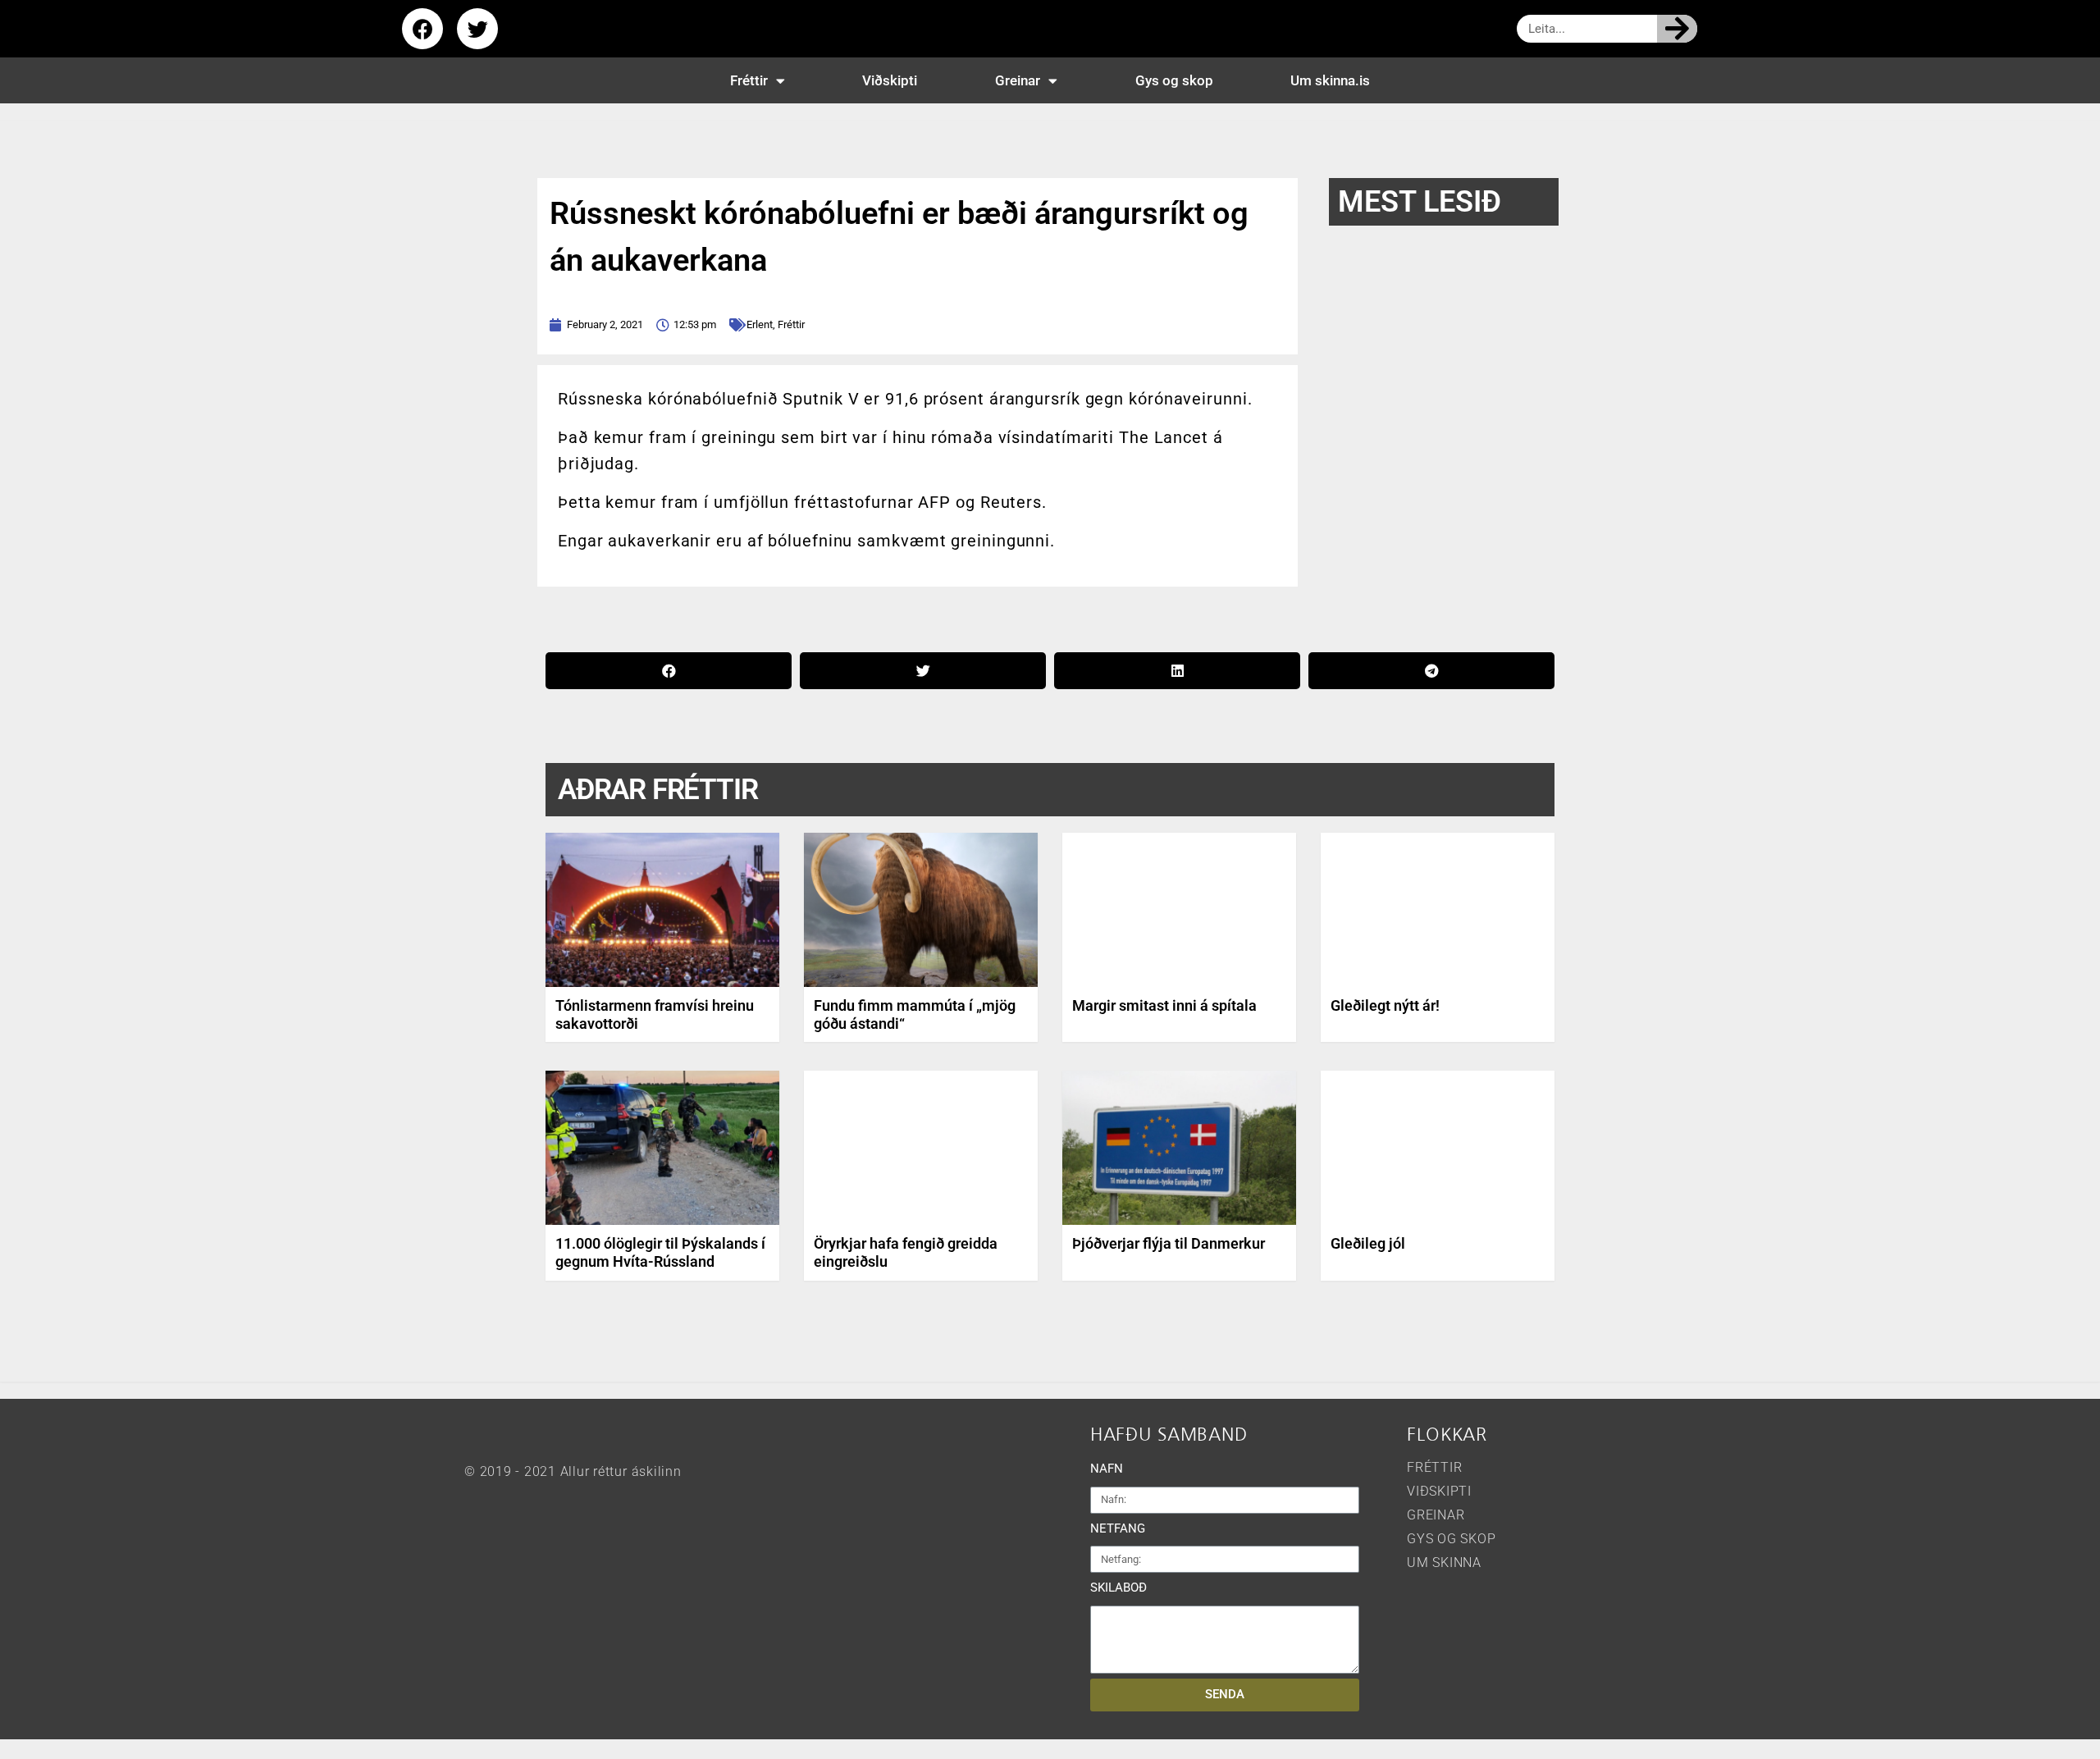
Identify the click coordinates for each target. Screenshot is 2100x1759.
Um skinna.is (1330, 80)
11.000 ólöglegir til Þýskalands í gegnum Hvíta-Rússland (660, 1252)
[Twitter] (477, 29)
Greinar (1018, 80)
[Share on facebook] (669, 671)
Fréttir (749, 80)
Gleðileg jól (1368, 1243)
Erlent (760, 324)
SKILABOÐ (1118, 1588)
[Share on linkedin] (1177, 671)
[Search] (1677, 29)
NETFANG (1118, 1528)
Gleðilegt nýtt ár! (1385, 1005)
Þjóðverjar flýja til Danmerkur (1169, 1243)
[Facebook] (422, 29)
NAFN (1107, 1469)
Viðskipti (890, 80)
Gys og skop (1174, 80)
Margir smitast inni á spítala (1164, 1005)
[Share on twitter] (923, 671)
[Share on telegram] (1431, 671)
